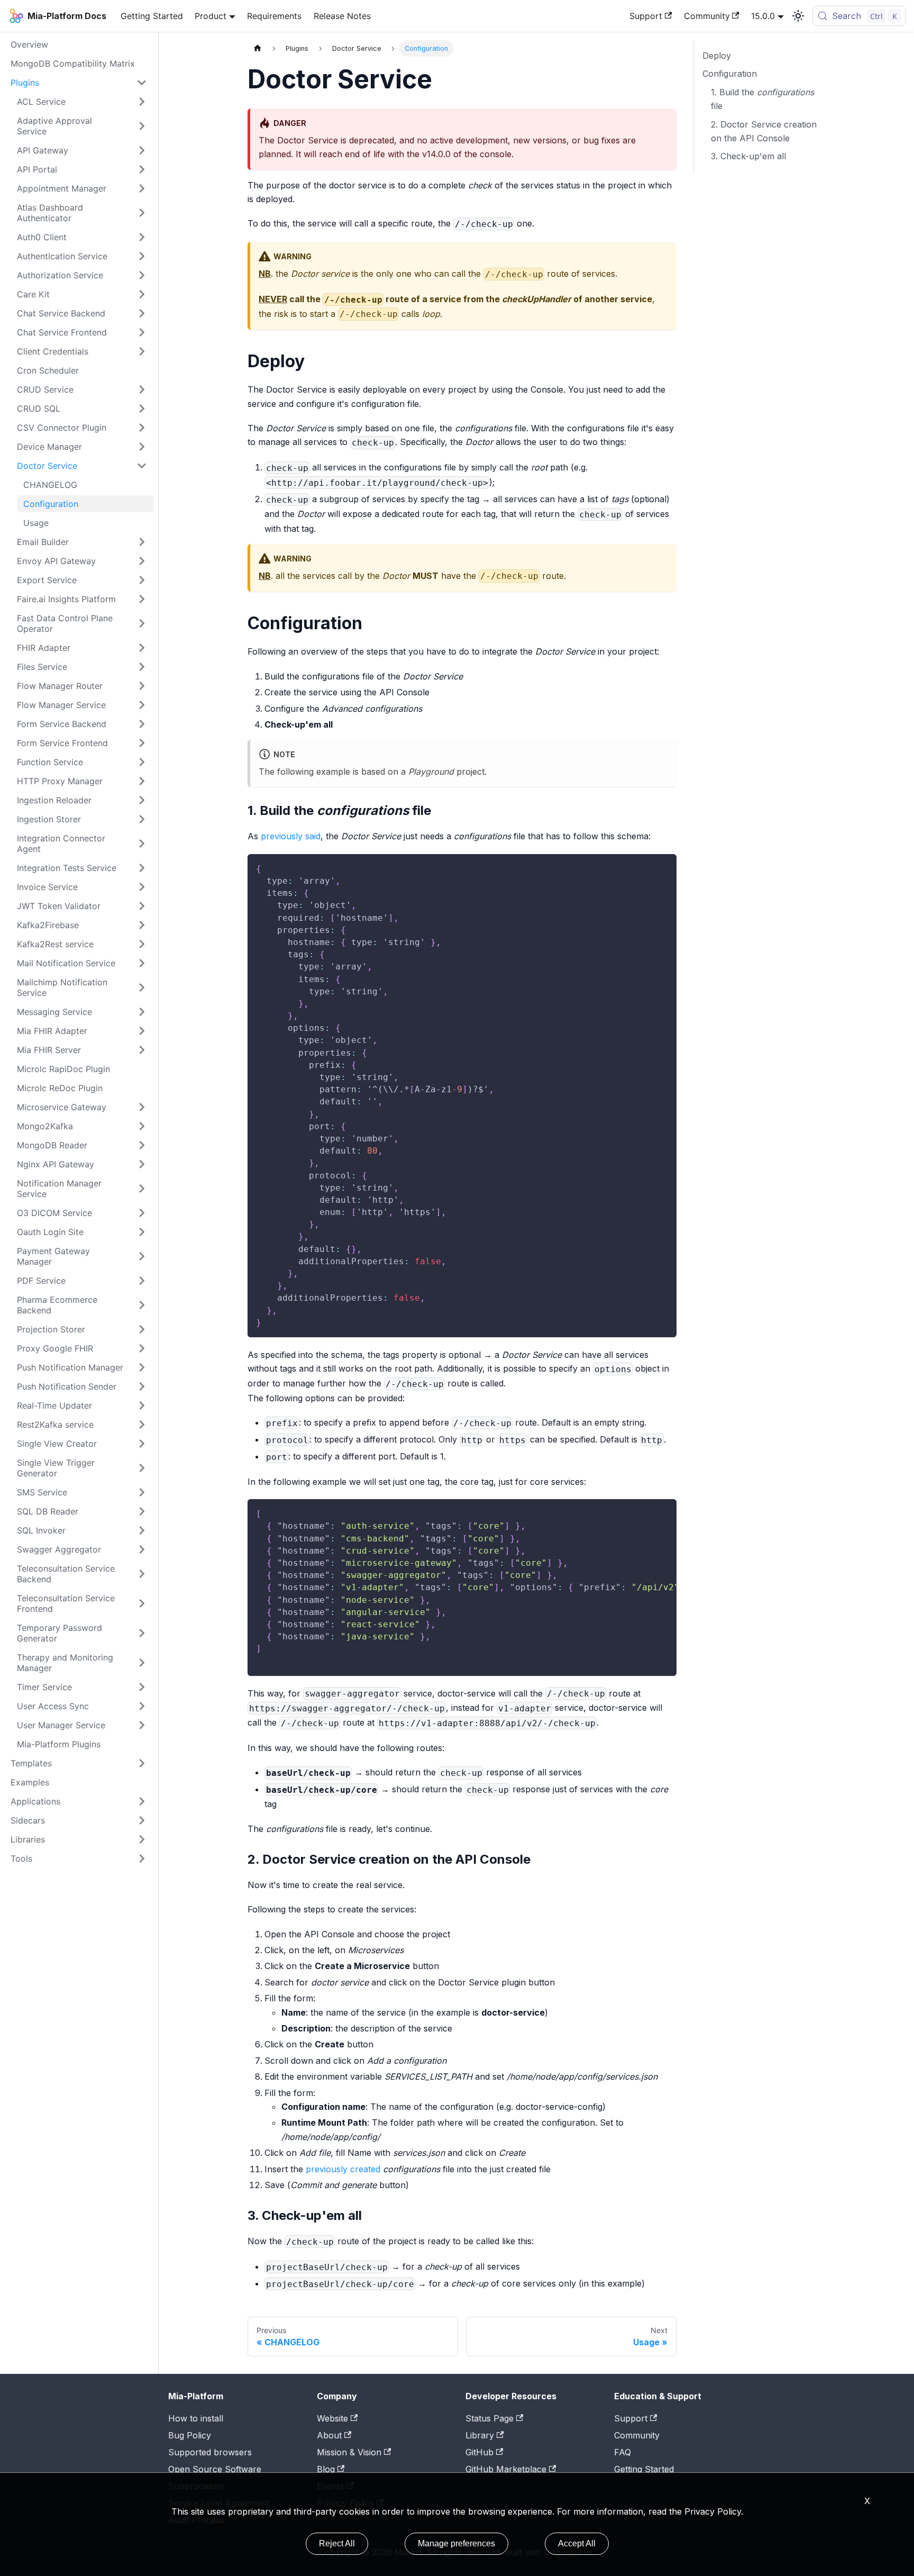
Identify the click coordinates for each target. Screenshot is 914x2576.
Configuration (730, 74)
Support (646, 16)
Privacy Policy (713, 2511)
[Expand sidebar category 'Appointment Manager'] (142, 188)
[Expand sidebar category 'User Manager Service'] (142, 1725)
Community (707, 16)
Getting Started (152, 16)
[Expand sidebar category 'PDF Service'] (142, 1281)
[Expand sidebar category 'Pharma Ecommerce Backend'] (142, 1305)
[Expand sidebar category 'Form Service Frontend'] (142, 743)
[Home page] (258, 48)
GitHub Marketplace (506, 2469)
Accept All (577, 2543)
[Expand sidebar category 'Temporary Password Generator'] (142, 1633)
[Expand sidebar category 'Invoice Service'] (142, 887)
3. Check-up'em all (748, 156)
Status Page (490, 2418)
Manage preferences (456, 2543)
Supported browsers (210, 2452)
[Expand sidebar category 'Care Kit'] (142, 294)
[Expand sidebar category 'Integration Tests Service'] (142, 868)
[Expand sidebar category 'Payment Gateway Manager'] (142, 1256)
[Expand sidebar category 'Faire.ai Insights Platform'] (142, 599)
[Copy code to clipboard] (664, 867)
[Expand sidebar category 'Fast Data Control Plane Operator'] (142, 623)
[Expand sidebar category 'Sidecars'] (142, 1820)
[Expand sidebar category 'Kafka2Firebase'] (142, 925)
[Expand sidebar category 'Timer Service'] (142, 1687)
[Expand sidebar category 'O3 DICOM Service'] (142, 1213)
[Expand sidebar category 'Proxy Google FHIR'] (142, 1348)
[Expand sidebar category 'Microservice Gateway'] (142, 1107)
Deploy (717, 56)
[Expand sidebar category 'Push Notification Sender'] (142, 1386)
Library (480, 2435)
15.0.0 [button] (763, 16)
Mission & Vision (349, 2452)
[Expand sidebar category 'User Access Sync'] (142, 1706)
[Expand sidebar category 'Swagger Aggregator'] (142, 1549)
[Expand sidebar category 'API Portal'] (142, 169)
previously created (343, 2169)
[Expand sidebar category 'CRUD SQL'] (142, 409)
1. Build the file (762, 99)
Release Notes (342, 16)
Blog (326, 2469)
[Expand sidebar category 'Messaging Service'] (142, 1012)
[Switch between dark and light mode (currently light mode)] (798, 16)
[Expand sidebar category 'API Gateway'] (142, 150)
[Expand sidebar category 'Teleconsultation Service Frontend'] (142, 1603)
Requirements (274, 16)
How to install (196, 2418)
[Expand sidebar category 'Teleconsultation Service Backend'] (142, 1574)
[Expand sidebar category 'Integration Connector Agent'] (142, 843)
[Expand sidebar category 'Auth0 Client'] (142, 237)
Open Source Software (215, 2469)
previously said (291, 836)
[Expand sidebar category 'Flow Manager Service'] (142, 705)
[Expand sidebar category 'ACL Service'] (142, 102)
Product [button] (211, 16)
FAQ (623, 2452)
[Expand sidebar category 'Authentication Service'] (142, 256)
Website (332, 2418)
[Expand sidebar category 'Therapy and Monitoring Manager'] (142, 1663)
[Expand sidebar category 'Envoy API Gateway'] (142, 561)
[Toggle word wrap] (644, 1512)
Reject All (337, 2543)
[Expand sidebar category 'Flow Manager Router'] (142, 686)
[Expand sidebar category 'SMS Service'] (142, 1492)
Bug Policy (190, 2435)
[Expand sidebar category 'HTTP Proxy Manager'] (142, 781)
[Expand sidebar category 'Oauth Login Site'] (142, 1232)
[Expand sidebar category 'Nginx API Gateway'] (142, 1164)
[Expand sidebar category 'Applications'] (142, 1801)
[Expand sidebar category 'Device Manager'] (142, 447)
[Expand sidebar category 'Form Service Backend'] (142, 724)
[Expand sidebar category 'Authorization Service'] (142, 275)
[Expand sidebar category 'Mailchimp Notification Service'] (142, 987)
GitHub (479, 2452)
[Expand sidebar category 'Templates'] (142, 1763)
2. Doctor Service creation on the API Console (764, 131)
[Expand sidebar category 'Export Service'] (142, 580)
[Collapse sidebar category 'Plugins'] (142, 83)
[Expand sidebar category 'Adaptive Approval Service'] (142, 126)
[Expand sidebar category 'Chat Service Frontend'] (142, 332)
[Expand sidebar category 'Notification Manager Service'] (142, 1189)
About (329, 2435)
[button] (82, 213)
